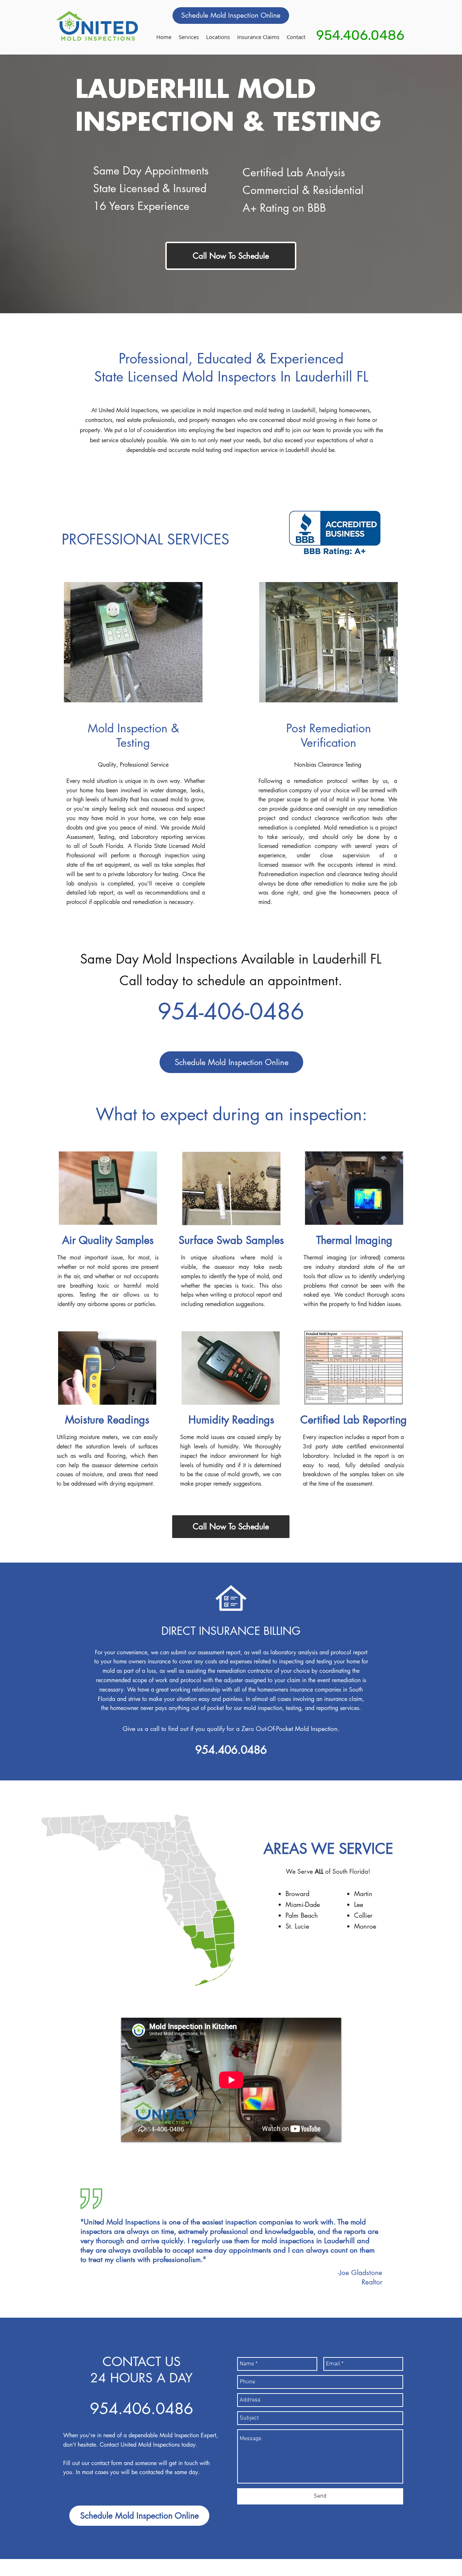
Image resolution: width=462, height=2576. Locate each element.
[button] (218, 37)
